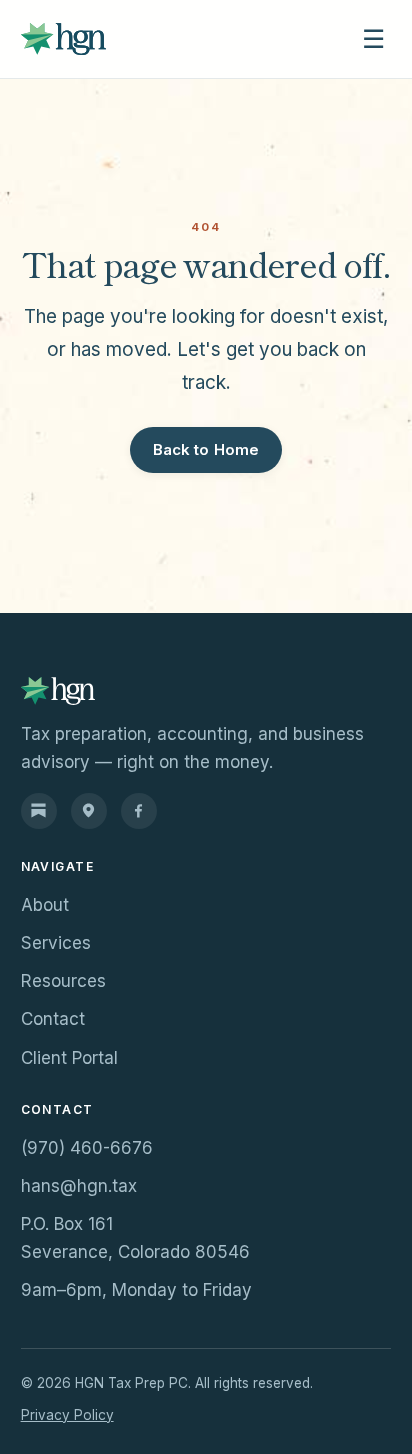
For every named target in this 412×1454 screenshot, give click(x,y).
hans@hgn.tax (79, 1186)
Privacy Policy (67, 1415)
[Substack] (39, 811)
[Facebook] (139, 811)
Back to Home (206, 449)
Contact (53, 1019)
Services (56, 943)
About (45, 905)
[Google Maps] (89, 811)
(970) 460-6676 (87, 1148)
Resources (63, 981)
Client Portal (69, 1058)
